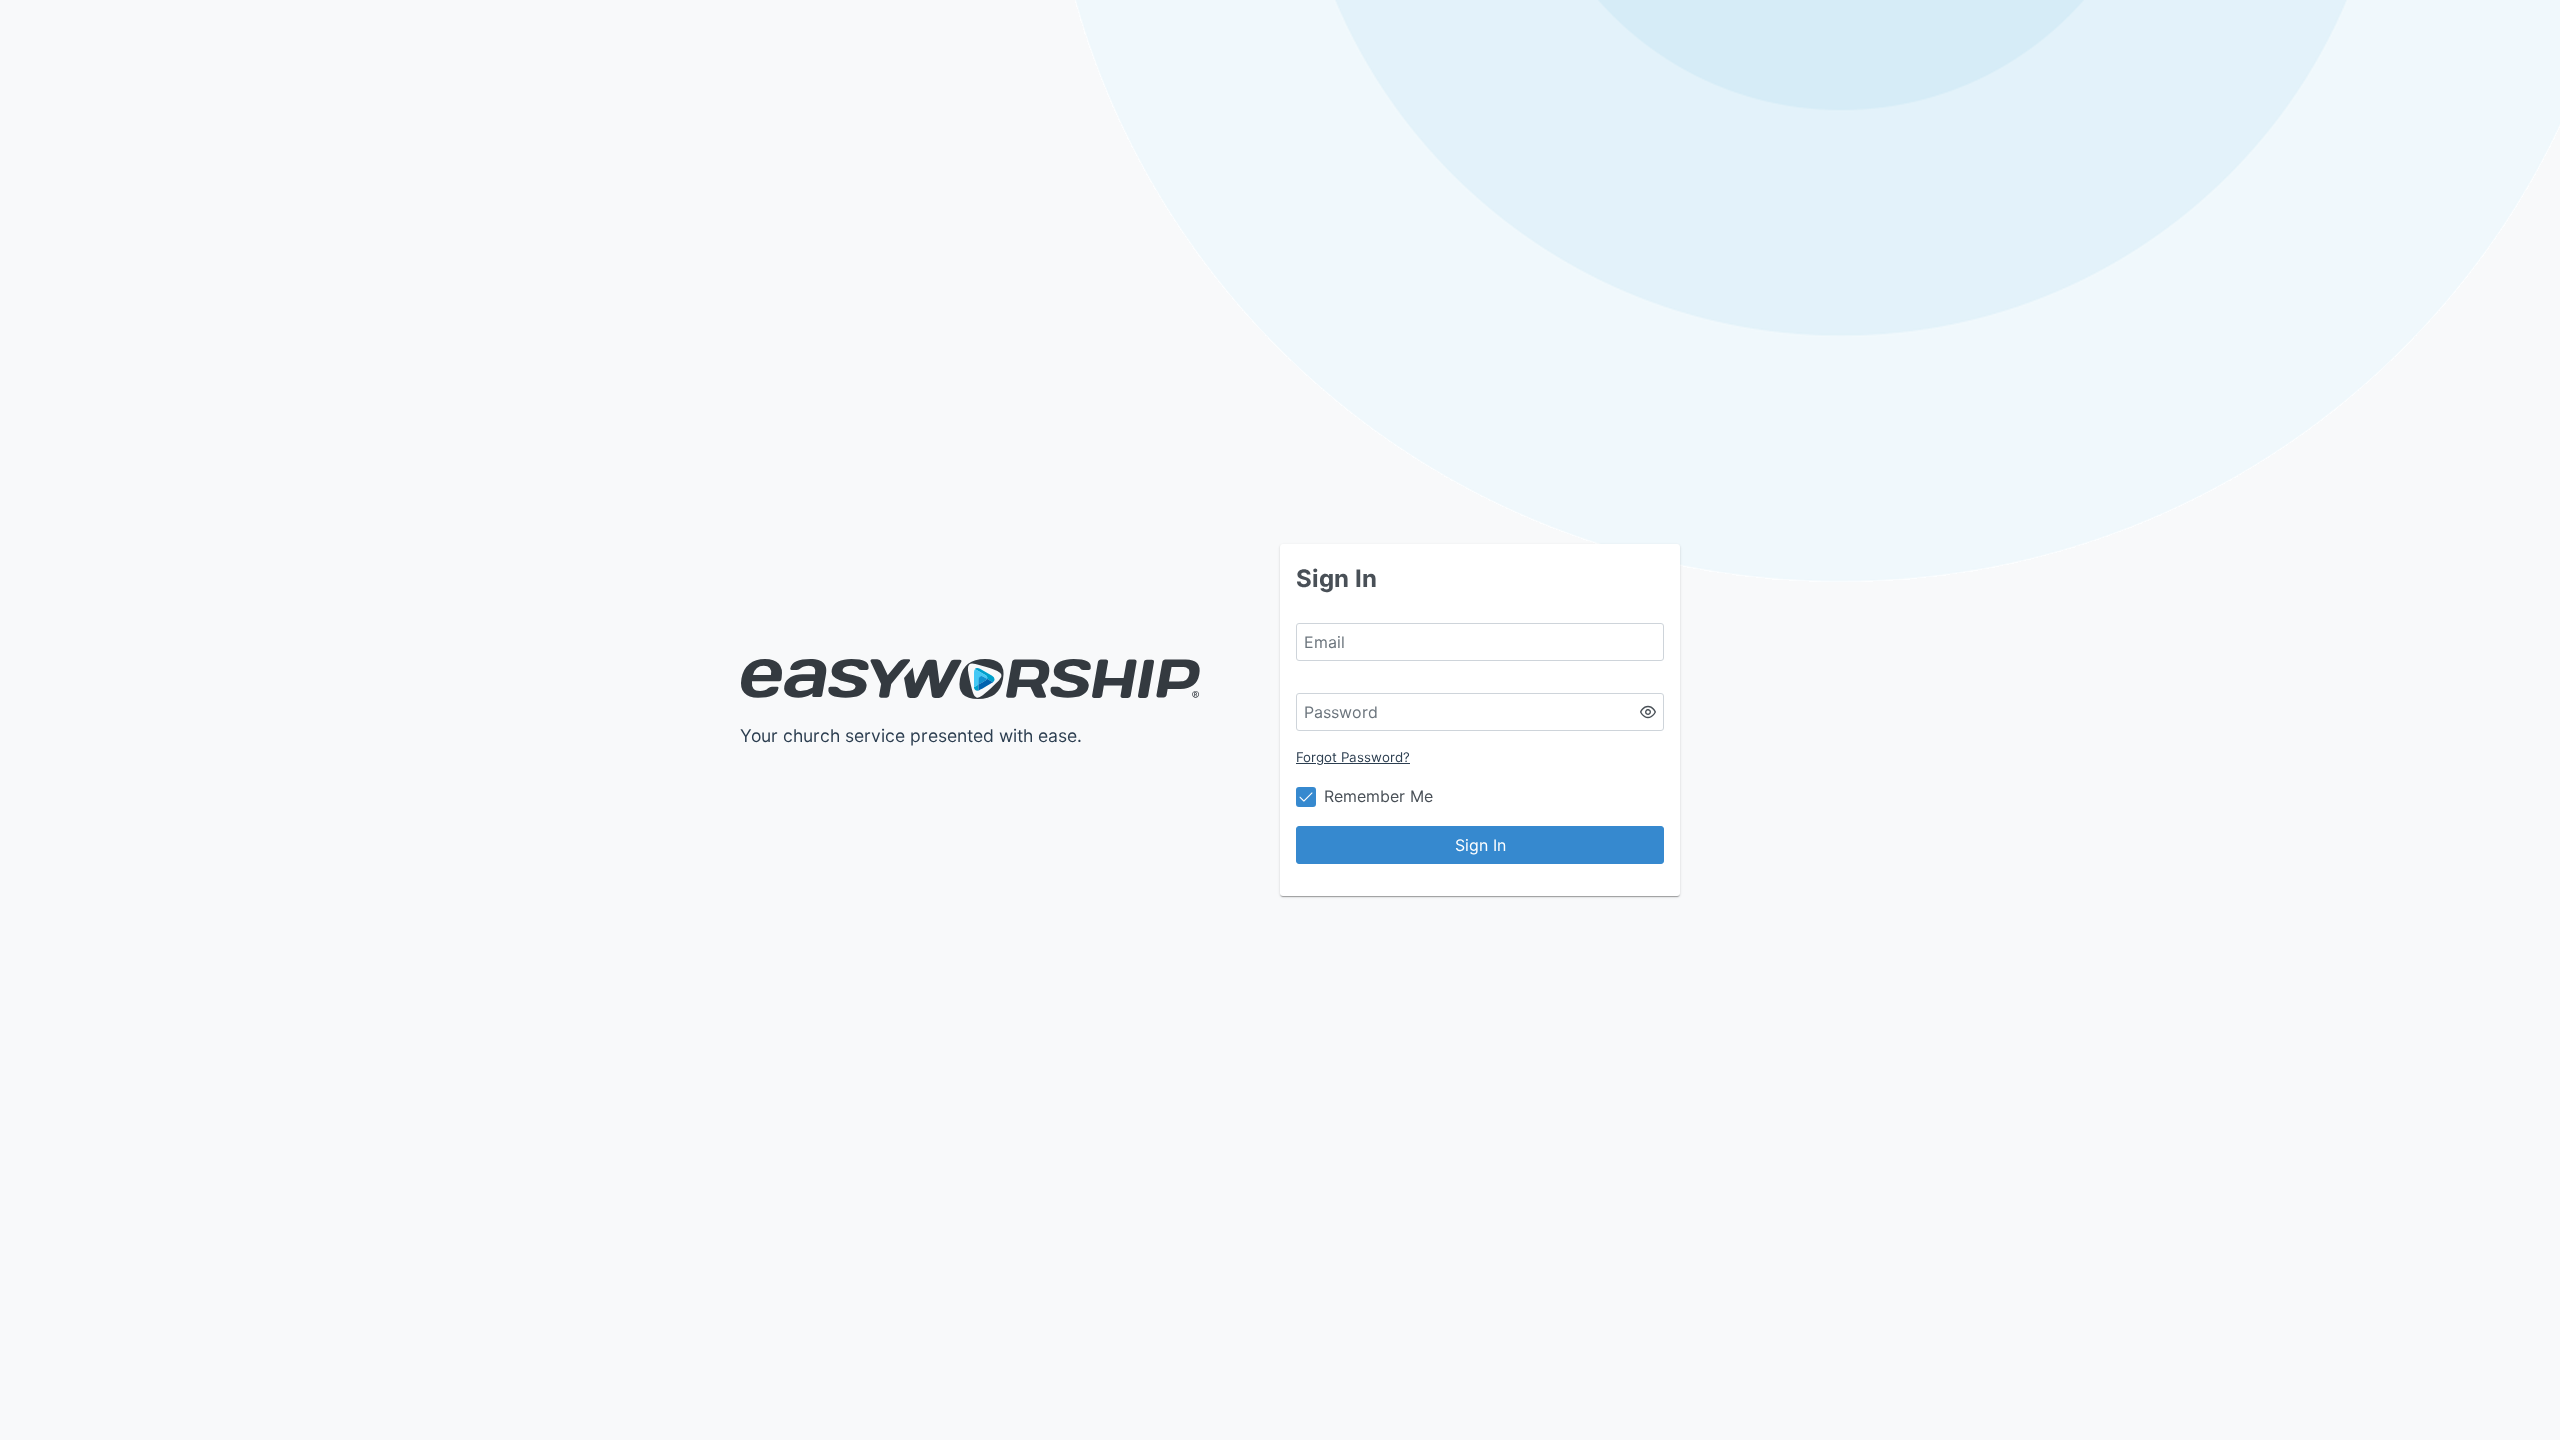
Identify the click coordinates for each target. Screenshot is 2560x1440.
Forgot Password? (1353, 757)
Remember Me (1378, 796)
